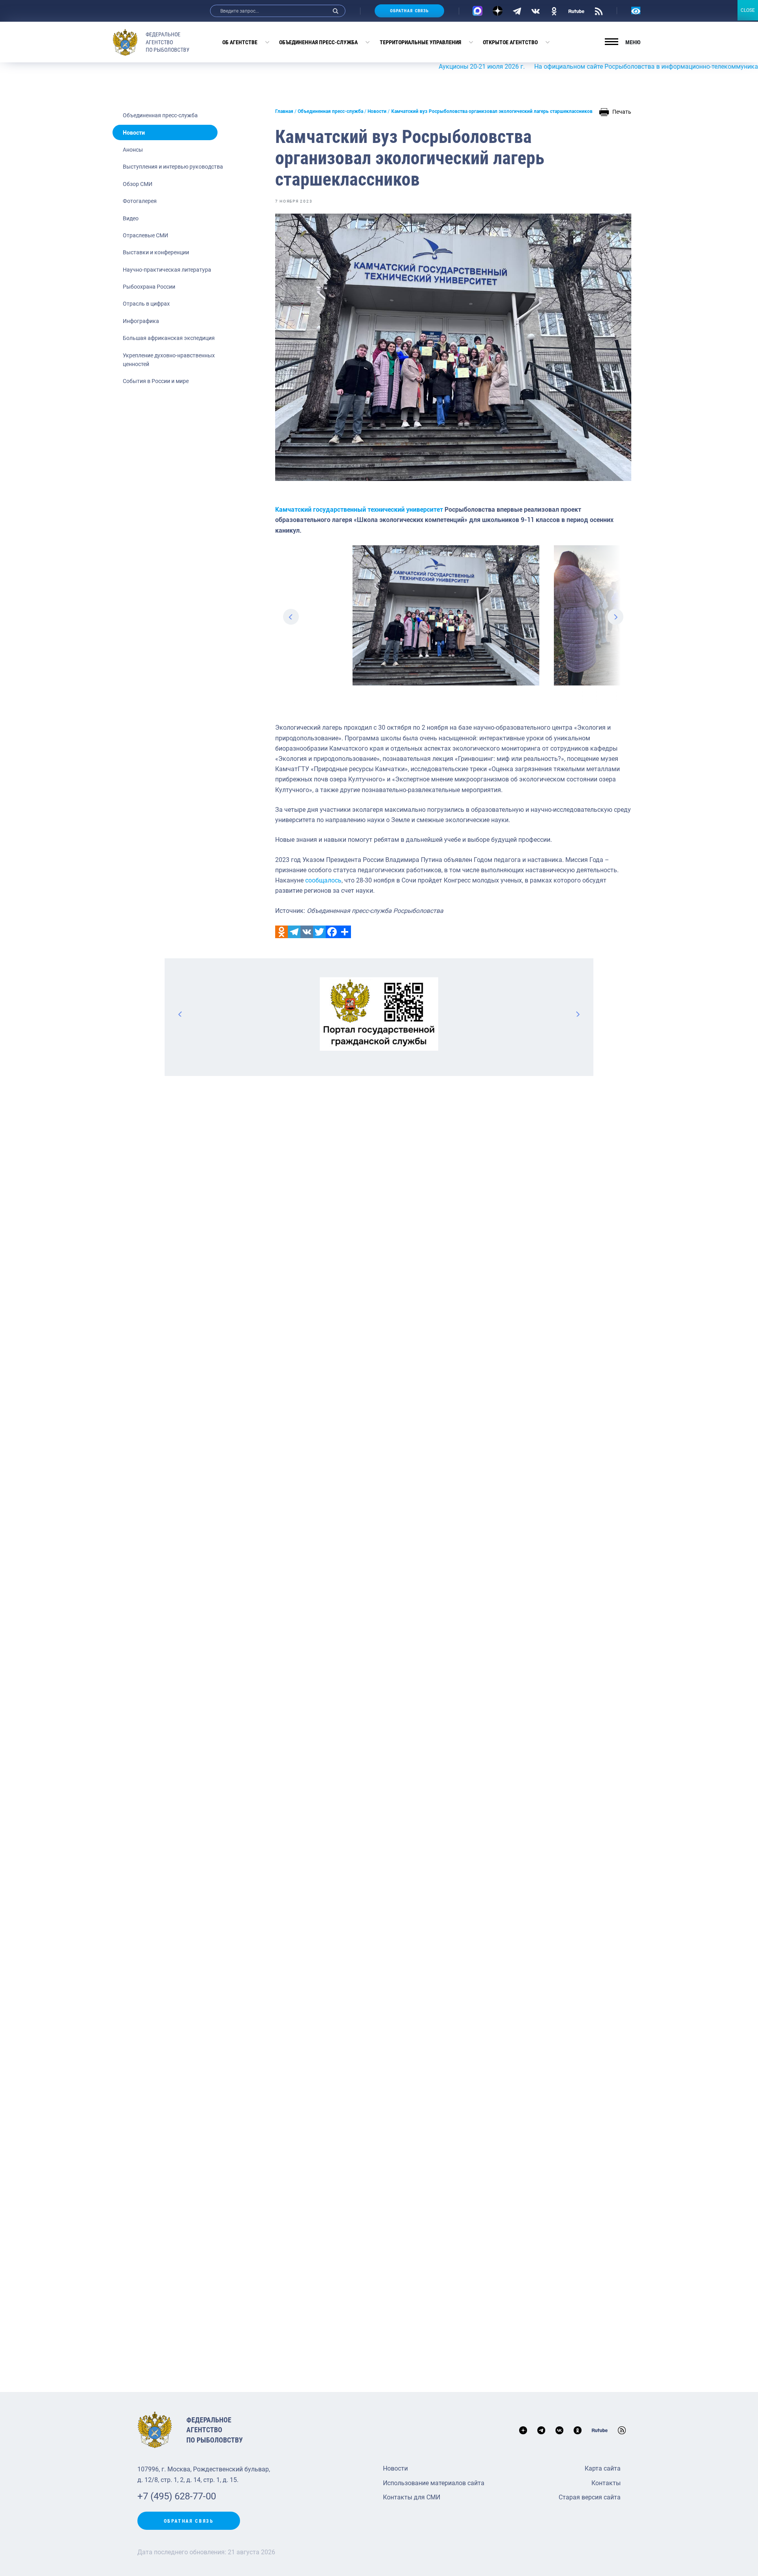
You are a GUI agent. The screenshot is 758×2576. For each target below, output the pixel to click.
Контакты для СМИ (412, 2497)
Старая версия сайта (590, 2497)
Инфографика (141, 321)
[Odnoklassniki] (281, 932)
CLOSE (748, 10)
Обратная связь (409, 11)
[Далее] (578, 1014)
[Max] (478, 11)
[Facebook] (332, 932)
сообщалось (323, 880)
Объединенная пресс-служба (318, 42)
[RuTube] (576, 11)
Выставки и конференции (156, 252)
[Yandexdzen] (498, 11)
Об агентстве (240, 42)
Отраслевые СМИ (145, 235)
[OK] (554, 11)
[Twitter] (319, 932)
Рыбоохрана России (149, 287)
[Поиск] (336, 11)
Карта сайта (603, 2468)
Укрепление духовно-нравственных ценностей (169, 360)
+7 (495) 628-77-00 (177, 2496)
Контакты (606, 2483)
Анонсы (133, 150)
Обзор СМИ (138, 184)
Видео (131, 218)
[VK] (536, 11)
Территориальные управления (420, 42)
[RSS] (599, 11)
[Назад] (180, 1014)
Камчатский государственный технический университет (359, 510)
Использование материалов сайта (434, 2483)
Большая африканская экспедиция (169, 338)
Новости (134, 133)
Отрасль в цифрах (146, 304)
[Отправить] (345, 932)
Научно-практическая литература (167, 270)
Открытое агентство (510, 42)
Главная (284, 111)
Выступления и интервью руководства (173, 167)
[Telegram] (517, 11)
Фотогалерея (140, 201)
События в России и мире (156, 381)
